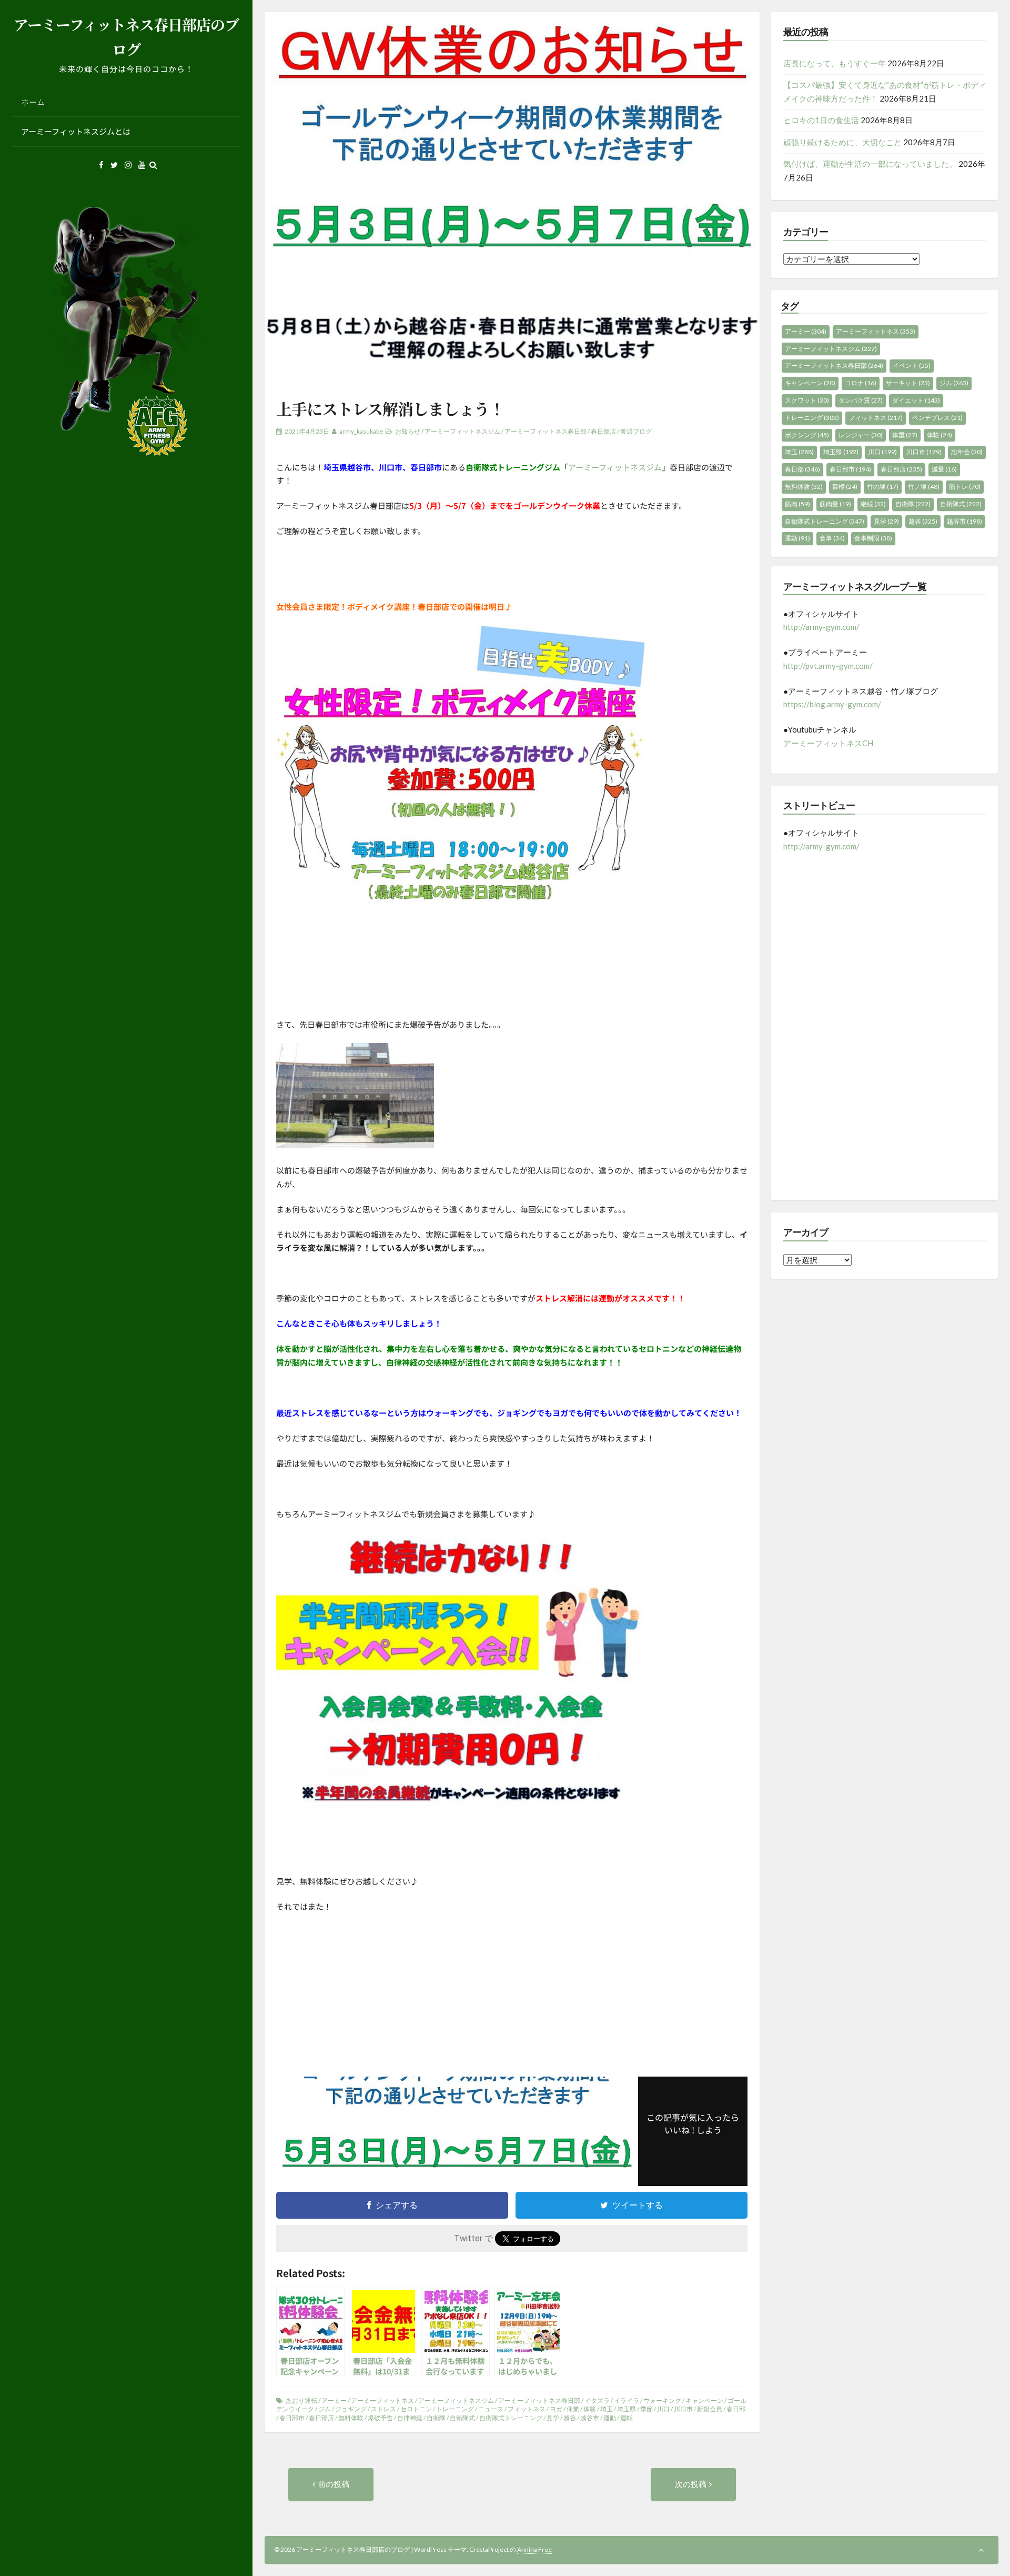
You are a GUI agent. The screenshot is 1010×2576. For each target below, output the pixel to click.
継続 (873, 504)
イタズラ (597, 2400)
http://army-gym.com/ (821, 627)
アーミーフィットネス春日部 (546, 431)
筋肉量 (835, 504)
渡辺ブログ (636, 431)
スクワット (807, 400)
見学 (553, 2418)
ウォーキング (662, 2400)
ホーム (33, 102)
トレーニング (455, 2409)
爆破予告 (380, 2418)
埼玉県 (627, 2409)
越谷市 (590, 2418)
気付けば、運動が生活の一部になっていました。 (870, 164)
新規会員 (710, 2409)
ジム (325, 2409)
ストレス (383, 2409)
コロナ (861, 383)
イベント (912, 365)
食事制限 (873, 538)
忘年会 (967, 452)
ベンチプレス (937, 418)
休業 (573, 2409)
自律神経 (410, 2418)
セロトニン (416, 2409)
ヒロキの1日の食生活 (821, 120)
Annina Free (534, 2549)
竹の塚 (883, 487)
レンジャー (861, 435)
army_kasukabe (361, 431)
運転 (627, 2418)
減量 (944, 469)
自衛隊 (436, 2418)
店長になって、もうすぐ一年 (835, 63)
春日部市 (292, 2418)
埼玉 (607, 2409)
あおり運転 (301, 2400)
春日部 (736, 2409)
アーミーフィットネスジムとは (76, 131)
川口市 (683, 2409)
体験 (590, 2409)
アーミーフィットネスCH (828, 743)
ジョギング (351, 2409)
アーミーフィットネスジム (462, 431)
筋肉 (797, 504)
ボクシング (807, 435)
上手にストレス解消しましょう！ (390, 408)
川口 (663, 2409)
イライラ (627, 2400)
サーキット (908, 383)
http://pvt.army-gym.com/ (828, 666)
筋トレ (965, 487)
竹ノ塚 (924, 487)
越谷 (570, 2418)
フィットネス (527, 2409)
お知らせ (408, 431)
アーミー (334, 2400)
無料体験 (351, 2418)
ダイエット (916, 400)
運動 (610, 2418)
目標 (845, 487)
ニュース (491, 2409)
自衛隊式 (462, 2418)
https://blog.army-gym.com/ (832, 704)
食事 (832, 538)
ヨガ (556, 2409)
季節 (647, 2409)
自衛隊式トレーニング (511, 2418)
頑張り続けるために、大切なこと (842, 142)
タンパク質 (861, 400)
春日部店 (603, 431)
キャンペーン (704, 2400)
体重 (905, 435)
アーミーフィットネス (382, 2400)
